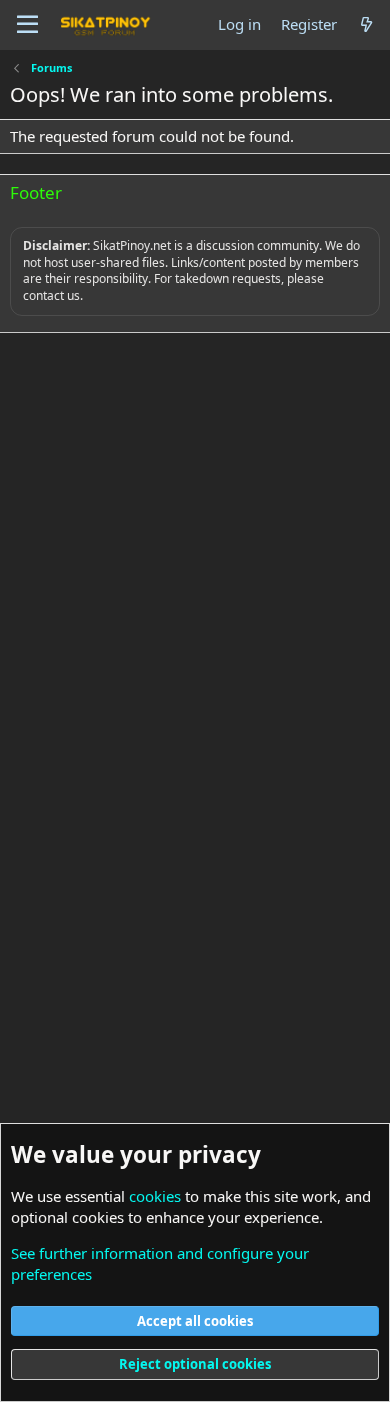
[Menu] (27, 25)
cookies (155, 1196)
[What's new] (366, 24)
